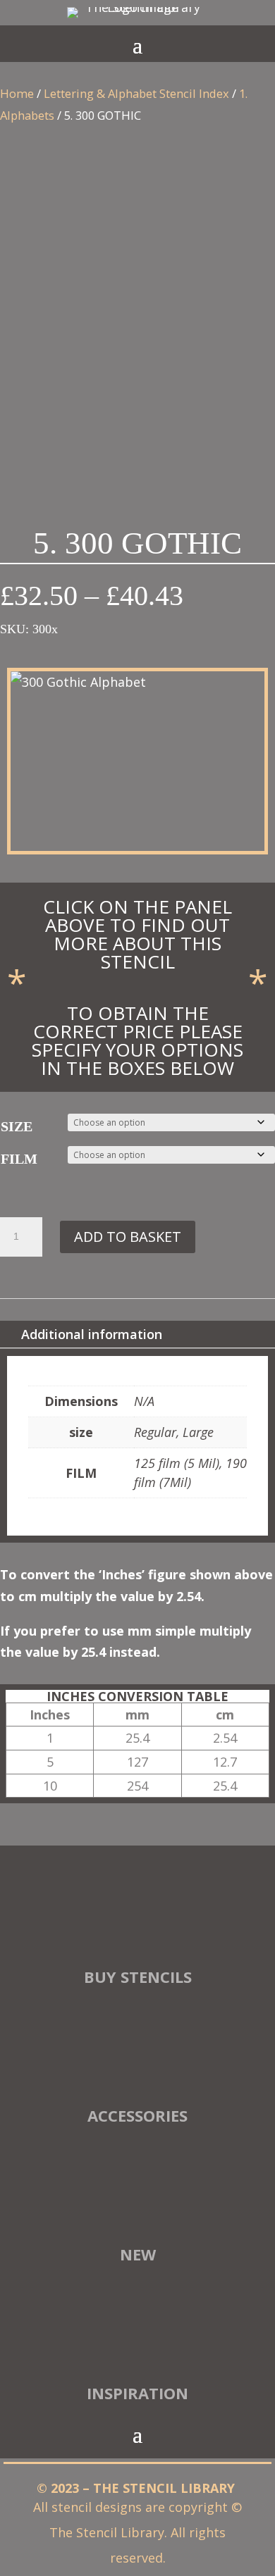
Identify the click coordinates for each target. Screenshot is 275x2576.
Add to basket (128, 1237)
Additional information (92, 1334)
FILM (19, 1159)
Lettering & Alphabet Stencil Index (136, 93)
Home (17, 93)
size (17, 1126)
